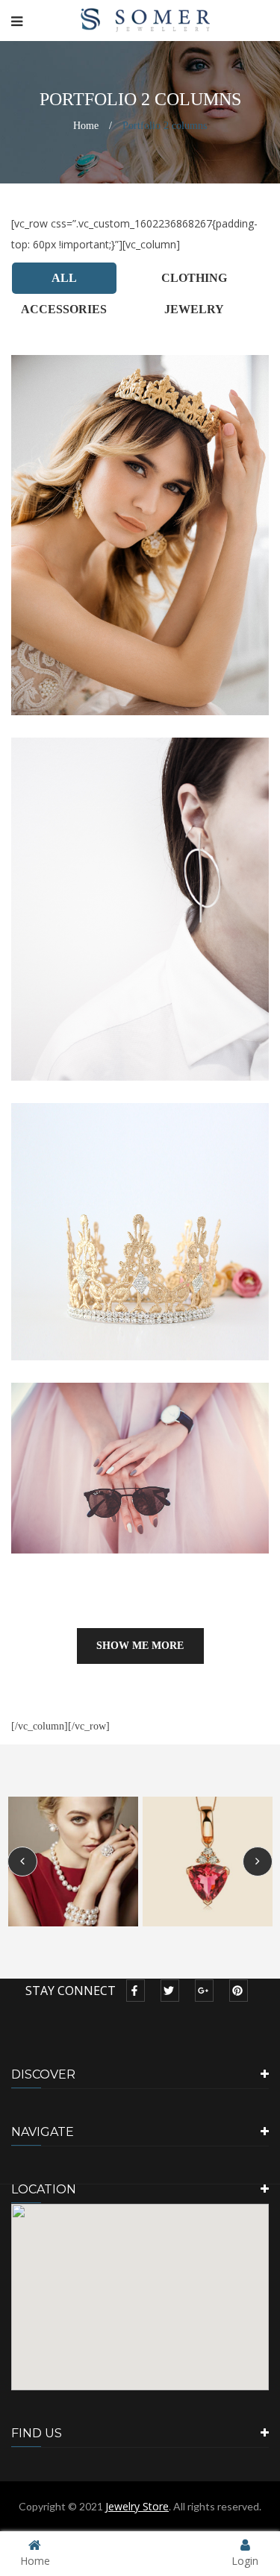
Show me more (140, 1646)
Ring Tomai (140, 1218)
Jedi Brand (140, 896)
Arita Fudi (140, 1454)
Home (86, 126)
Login (245, 2560)
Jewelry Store (137, 2506)
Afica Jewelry (140, 521)
